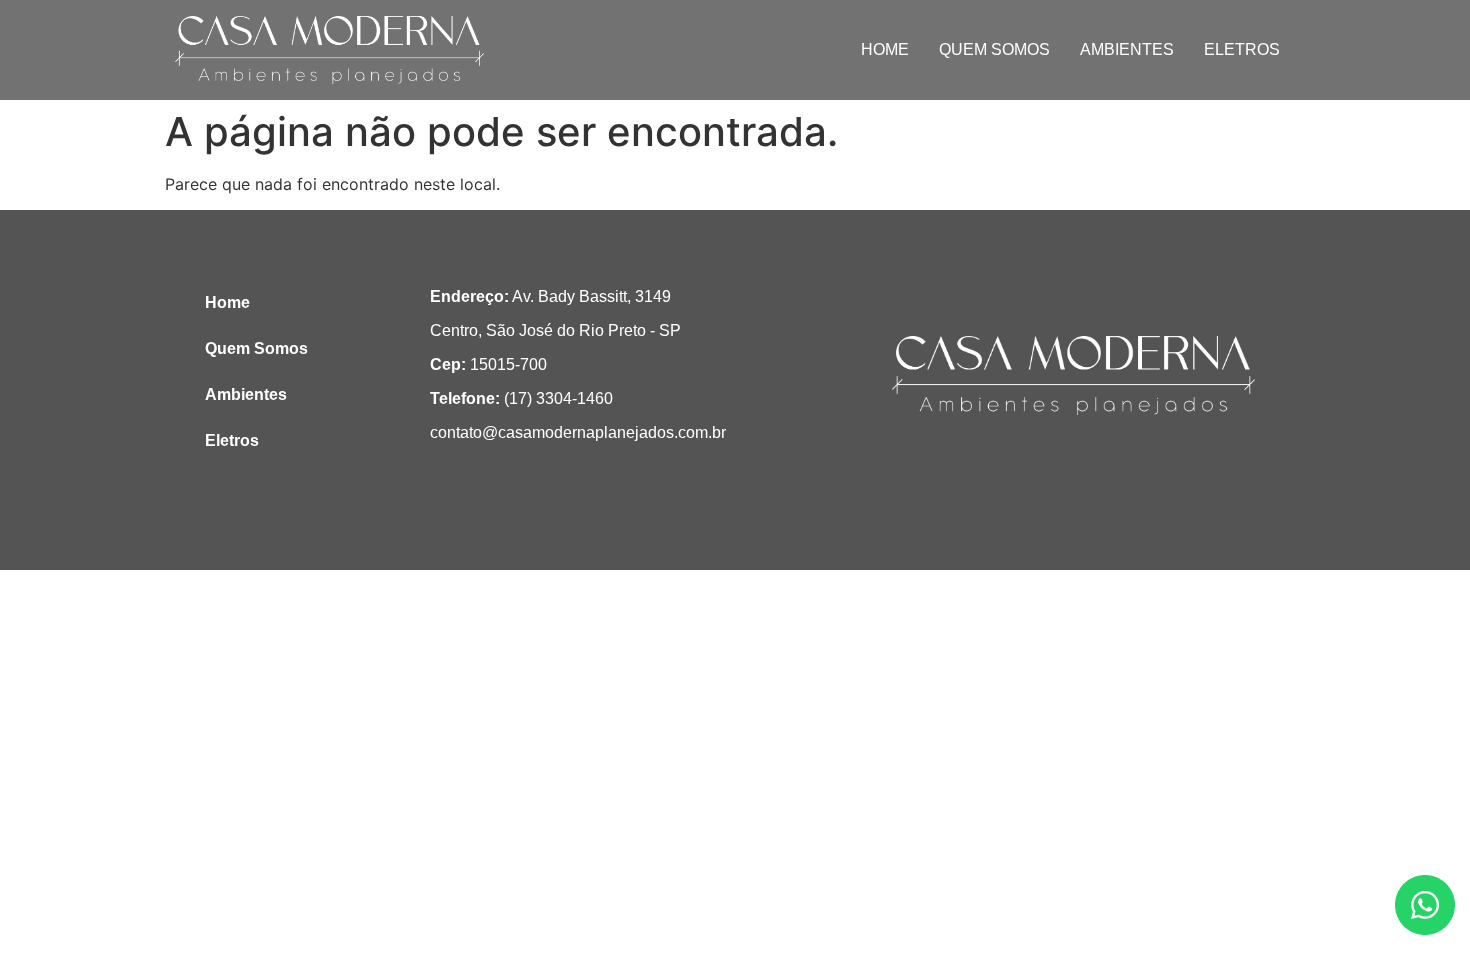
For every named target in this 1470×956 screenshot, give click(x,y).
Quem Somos (994, 49)
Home (885, 49)
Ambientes (1127, 49)
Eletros (1242, 49)
